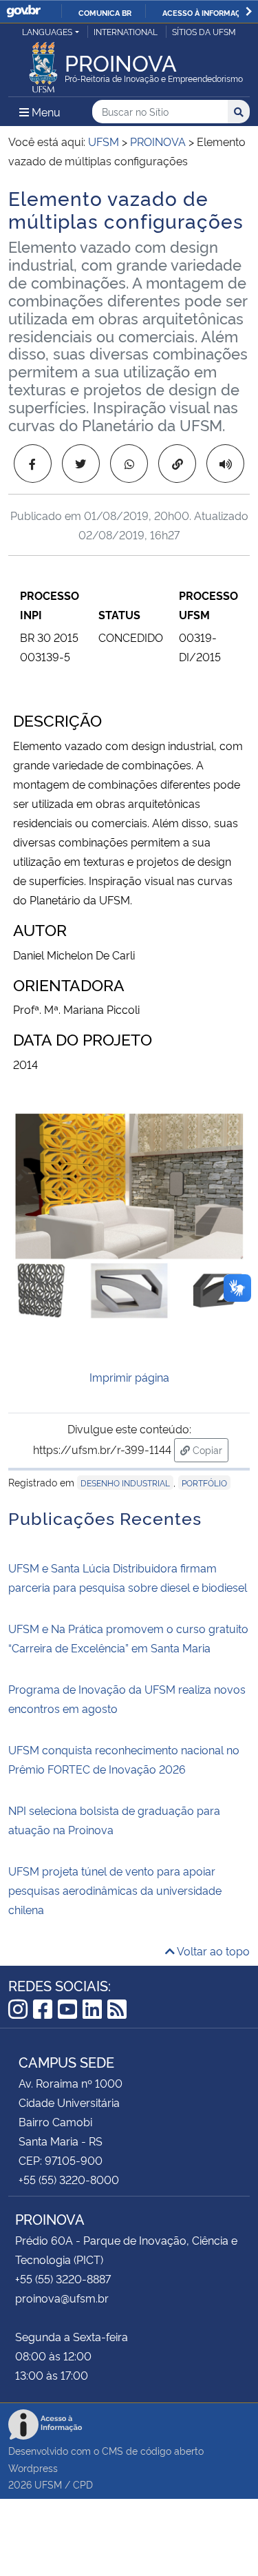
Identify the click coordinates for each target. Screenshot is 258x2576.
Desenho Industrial (125, 1483)
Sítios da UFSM (204, 31)
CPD (83, 2484)
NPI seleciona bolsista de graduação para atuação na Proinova (114, 1820)
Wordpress (33, 2468)
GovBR (23, 11)
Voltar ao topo (212, 1951)
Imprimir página (129, 1377)
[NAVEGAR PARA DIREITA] (249, 11)
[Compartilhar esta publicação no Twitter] (81, 464)
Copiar (209, 1449)
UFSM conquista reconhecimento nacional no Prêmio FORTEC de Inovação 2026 (124, 1759)
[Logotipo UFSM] (43, 63)
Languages (47, 31)
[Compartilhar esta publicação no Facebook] (33, 464)
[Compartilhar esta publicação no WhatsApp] (129, 464)
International (126, 31)
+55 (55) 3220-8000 (69, 2179)
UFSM (48, 2484)
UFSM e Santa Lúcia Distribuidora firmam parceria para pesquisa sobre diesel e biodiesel (128, 1577)
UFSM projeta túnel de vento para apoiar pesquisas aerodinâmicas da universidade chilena (115, 1890)
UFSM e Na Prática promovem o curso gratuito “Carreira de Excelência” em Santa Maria (128, 1638)
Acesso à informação (207, 12)
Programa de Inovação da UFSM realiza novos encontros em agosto (127, 1699)
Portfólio (204, 1483)
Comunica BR (105, 12)
